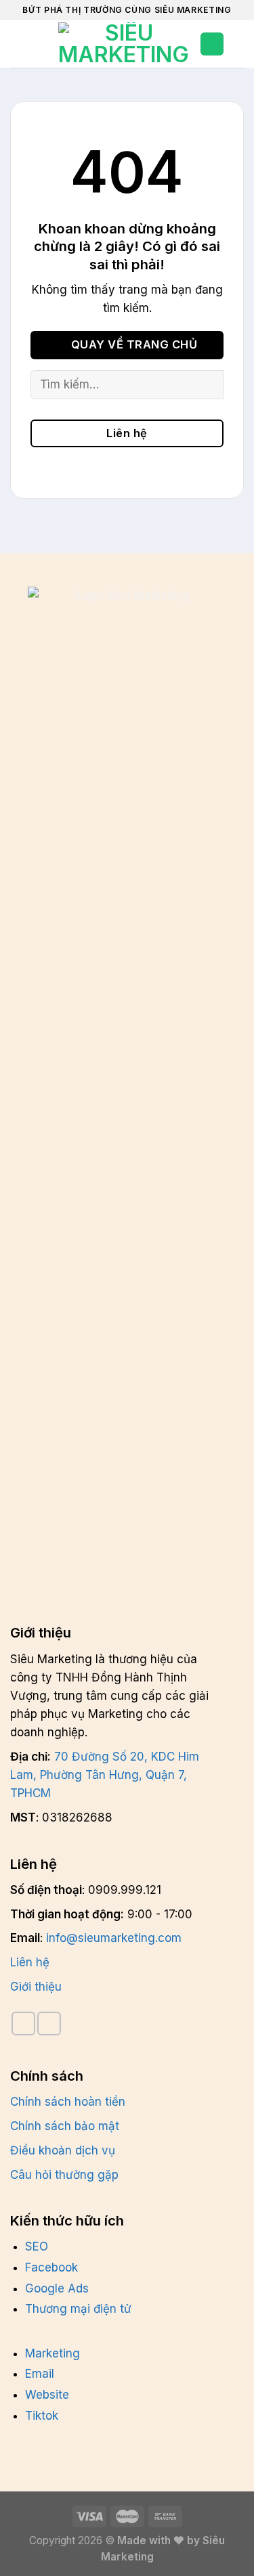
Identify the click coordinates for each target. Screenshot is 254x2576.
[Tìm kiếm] (43, 44)
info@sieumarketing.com (114, 1938)
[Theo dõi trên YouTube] (49, 2024)
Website (47, 2395)
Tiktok (42, 2416)
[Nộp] (207, 385)
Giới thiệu (36, 1987)
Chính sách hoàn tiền (68, 2102)
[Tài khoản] (212, 44)
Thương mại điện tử (78, 2309)
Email (40, 2374)
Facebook (51, 2267)
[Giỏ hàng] (240, 44)
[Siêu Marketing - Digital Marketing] (124, 44)
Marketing (52, 2353)
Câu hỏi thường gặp (64, 2175)
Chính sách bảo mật (65, 2126)
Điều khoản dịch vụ (63, 2150)
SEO (37, 2246)
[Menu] (19, 44)
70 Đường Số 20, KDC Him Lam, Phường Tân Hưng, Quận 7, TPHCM (105, 1775)
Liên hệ (30, 1962)
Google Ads (57, 2288)
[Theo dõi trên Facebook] (23, 2024)
